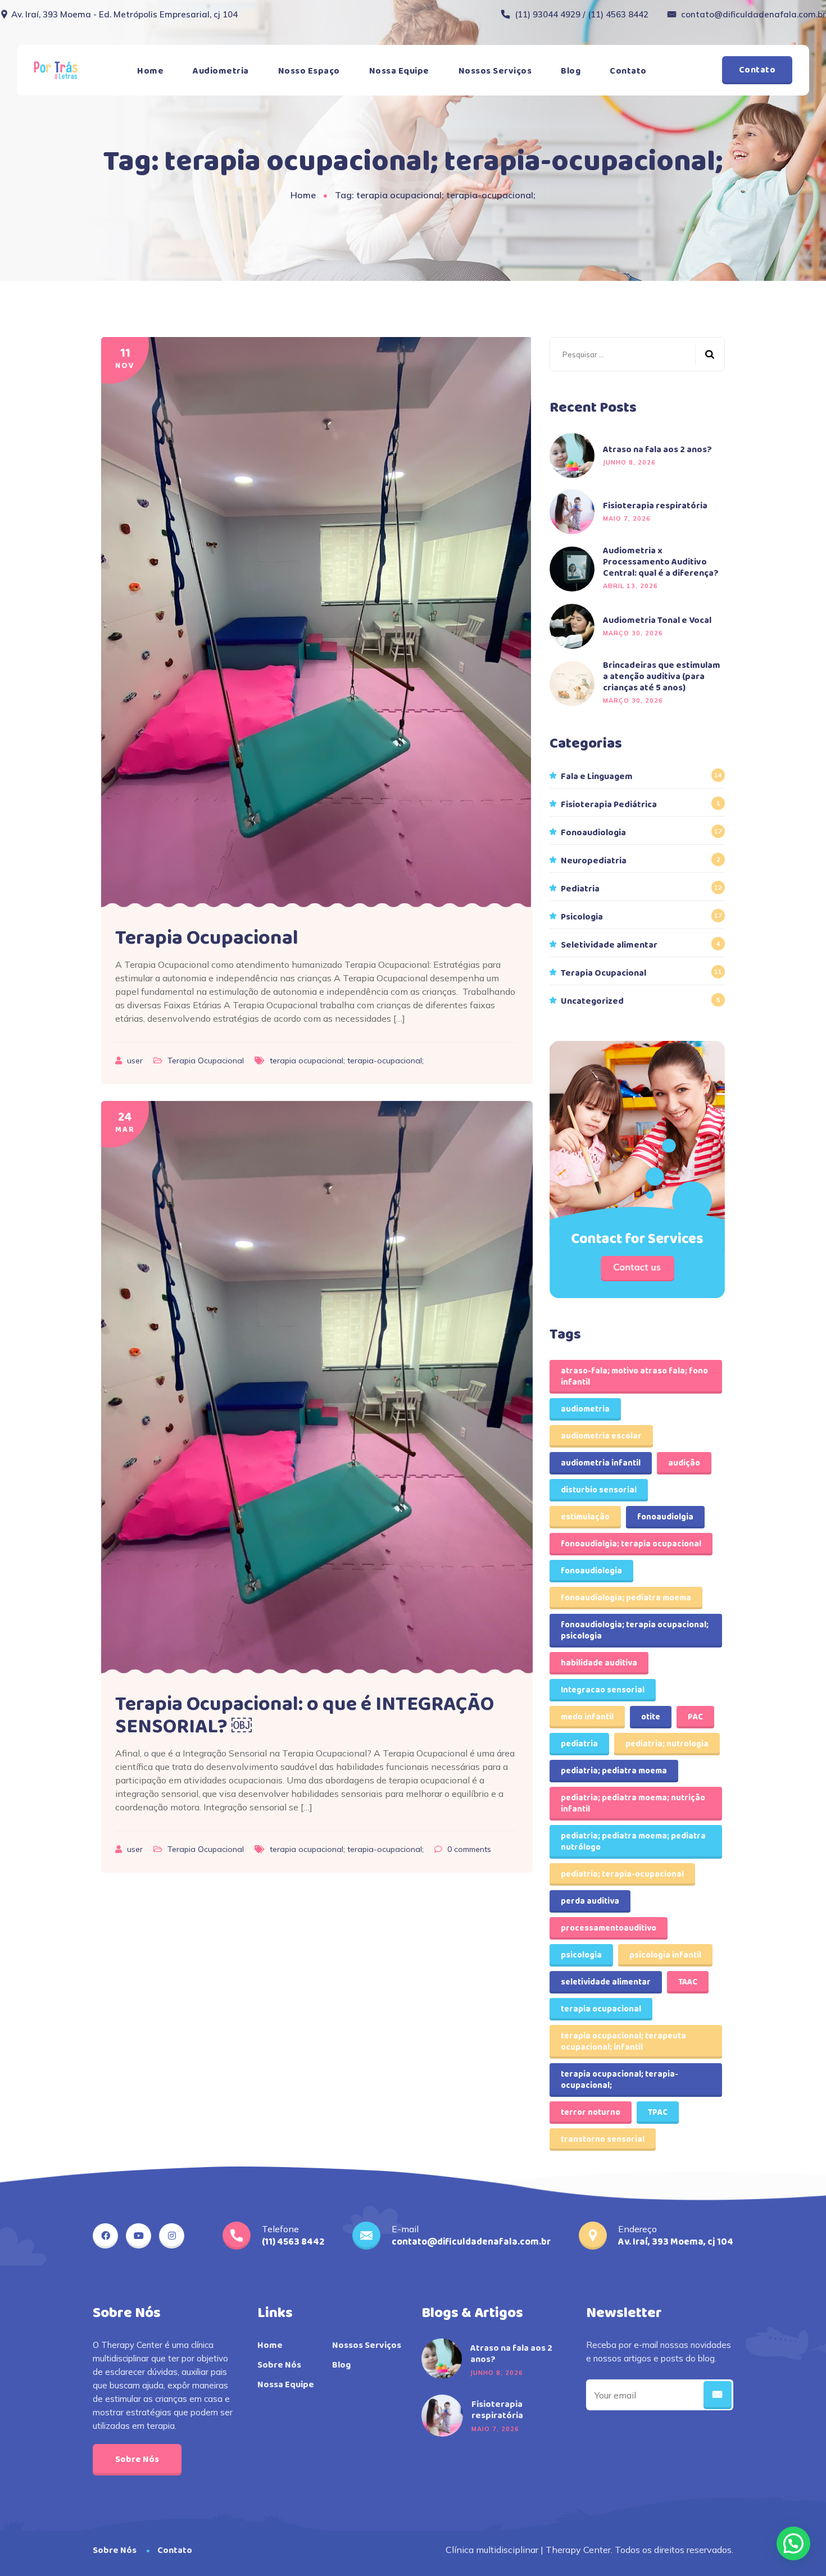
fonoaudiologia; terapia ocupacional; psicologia (635, 1631)
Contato (628, 71)
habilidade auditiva (599, 1663)
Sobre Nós (137, 2459)
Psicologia (582, 917)
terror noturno (591, 2113)
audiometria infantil (601, 1463)
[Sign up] (718, 2395)
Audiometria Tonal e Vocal (657, 621)
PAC (695, 1717)
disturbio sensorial (599, 1490)
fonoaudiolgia (665, 1517)
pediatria (579, 1744)
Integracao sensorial (603, 1690)
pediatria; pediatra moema (614, 1771)
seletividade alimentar (606, 1982)
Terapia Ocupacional (207, 938)
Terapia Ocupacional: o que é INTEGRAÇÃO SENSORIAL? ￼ (305, 1715)
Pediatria (580, 889)
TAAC (688, 1982)
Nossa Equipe (399, 71)
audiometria (585, 1409)
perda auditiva (590, 1901)
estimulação (585, 1517)
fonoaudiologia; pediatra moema (626, 1598)
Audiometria (221, 71)
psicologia (581, 1955)
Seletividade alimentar (609, 945)
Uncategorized (592, 1002)
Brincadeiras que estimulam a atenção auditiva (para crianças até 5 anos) (662, 677)
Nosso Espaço (309, 71)
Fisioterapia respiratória (655, 506)
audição (684, 1463)
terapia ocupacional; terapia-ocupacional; (347, 1061)
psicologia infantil (665, 1955)
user (136, 1061)
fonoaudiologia (591, 1571)
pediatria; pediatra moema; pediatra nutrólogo (633, 1842)
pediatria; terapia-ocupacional (622, 1874)
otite (651, 1717)
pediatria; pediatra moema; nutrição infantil (633, 1804)
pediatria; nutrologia (667, 1744)
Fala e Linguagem (597, 777)
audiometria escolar (601, 1436)
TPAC (658, 2113)
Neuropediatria (594, 861)
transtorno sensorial (603, 2140)
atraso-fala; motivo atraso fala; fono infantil (634, 1377)
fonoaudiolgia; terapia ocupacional (631, 1544)
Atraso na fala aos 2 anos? (657, 450)
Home (150, 71)
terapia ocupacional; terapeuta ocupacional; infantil (623, 2042)
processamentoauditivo (609, 1928)
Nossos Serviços (495, 71)
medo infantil (587, 1717)
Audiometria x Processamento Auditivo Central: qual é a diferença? (661, 562)
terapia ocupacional (601, 2009)
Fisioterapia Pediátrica (609, 805)
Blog (571, 71)
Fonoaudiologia (593, 833)
